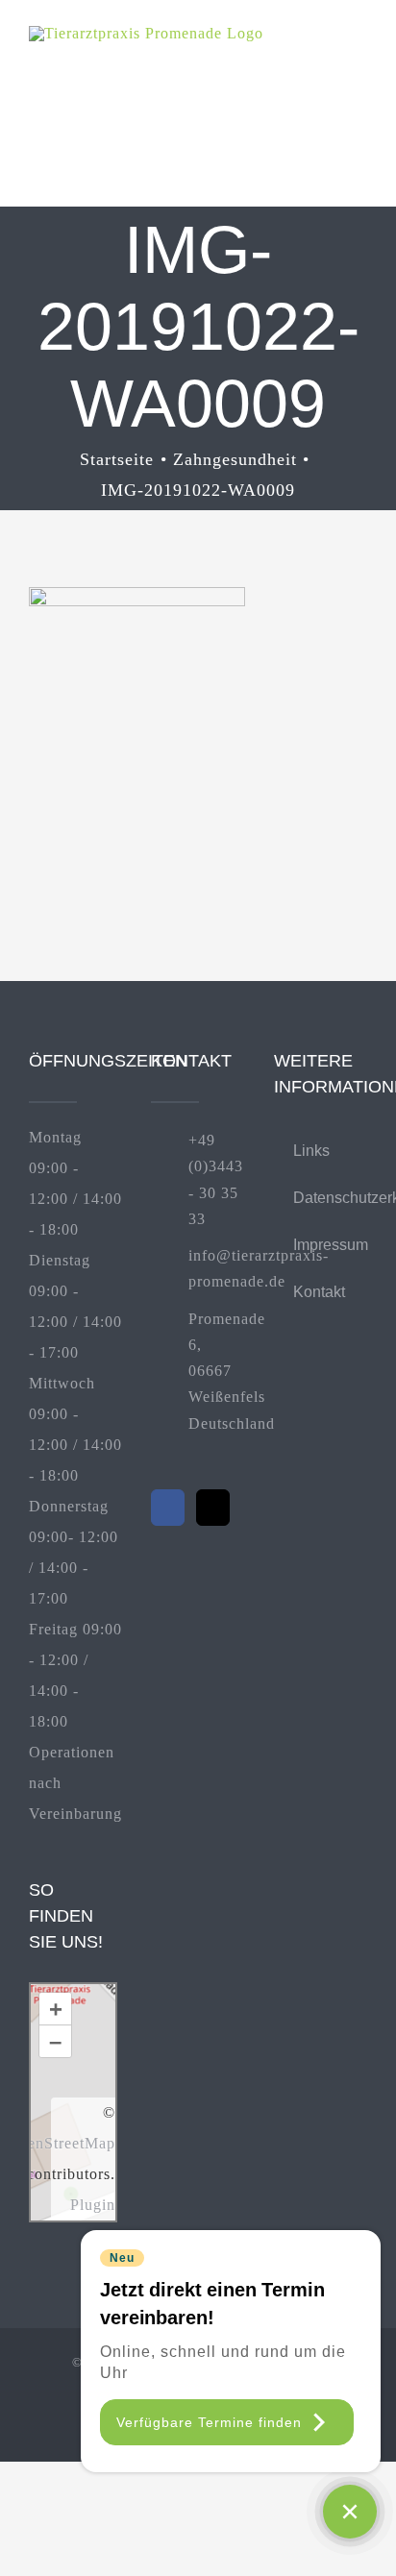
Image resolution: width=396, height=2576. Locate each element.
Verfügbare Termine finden (209, 2422)
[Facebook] (168, 1508)
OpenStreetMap (61, 2143)
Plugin (93, 2205)
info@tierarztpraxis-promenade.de (217, 1268)
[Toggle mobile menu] (359, 55)
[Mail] (213, 1508)
